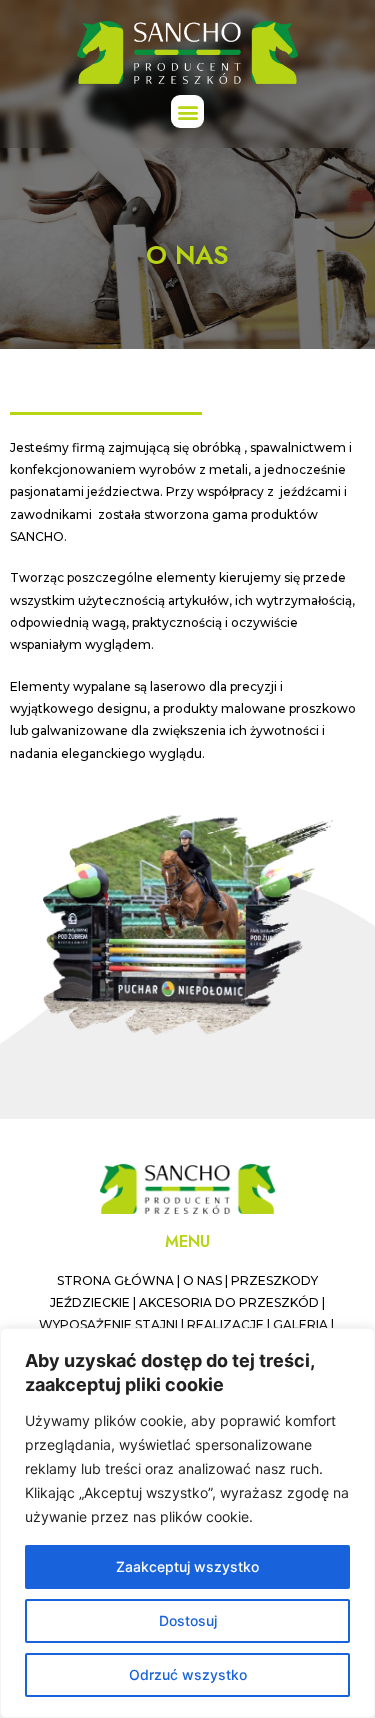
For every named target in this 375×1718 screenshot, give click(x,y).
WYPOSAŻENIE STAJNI (108, 1324)
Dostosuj (188, 1620)
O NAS (202, 1280)
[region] (187, 1523)
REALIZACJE (225, 1324)
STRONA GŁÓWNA (115, 1280)
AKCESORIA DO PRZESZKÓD (229, 1302)
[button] (187, 111)
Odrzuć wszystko (188, 1674)
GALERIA (300, 1324)
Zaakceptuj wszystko (187, 1566)
